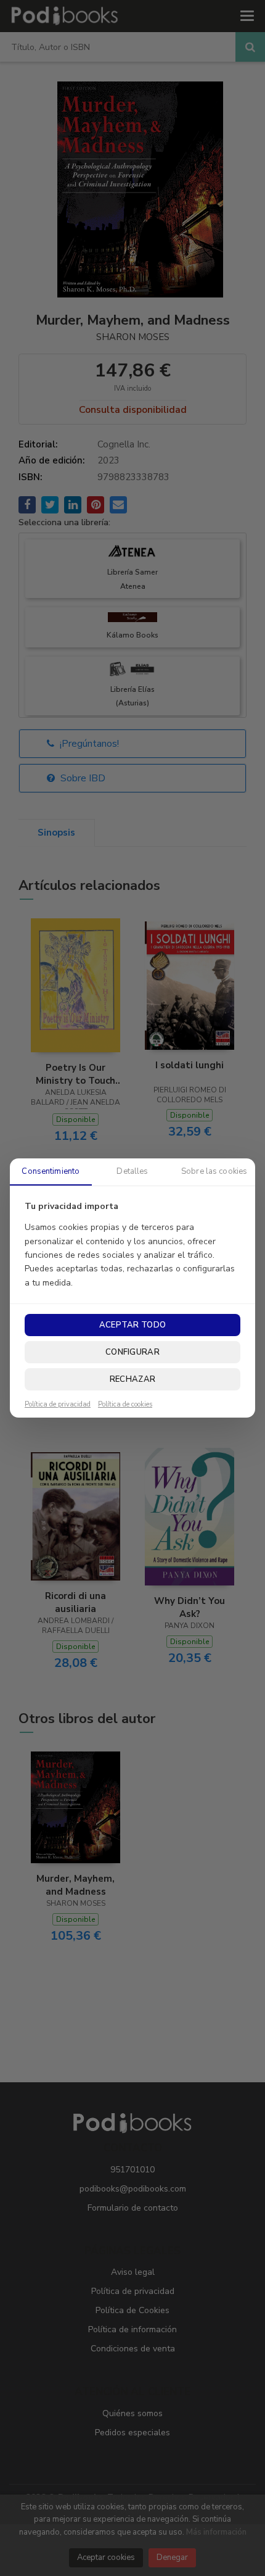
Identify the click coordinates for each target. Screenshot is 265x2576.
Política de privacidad (58, 1405)
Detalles (132, 1171)
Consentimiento (51, 1171)
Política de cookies (125, 1405)
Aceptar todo (132, 1325)
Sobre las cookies (214, 1171)
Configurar (132, 1352)
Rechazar (132, 1379)
